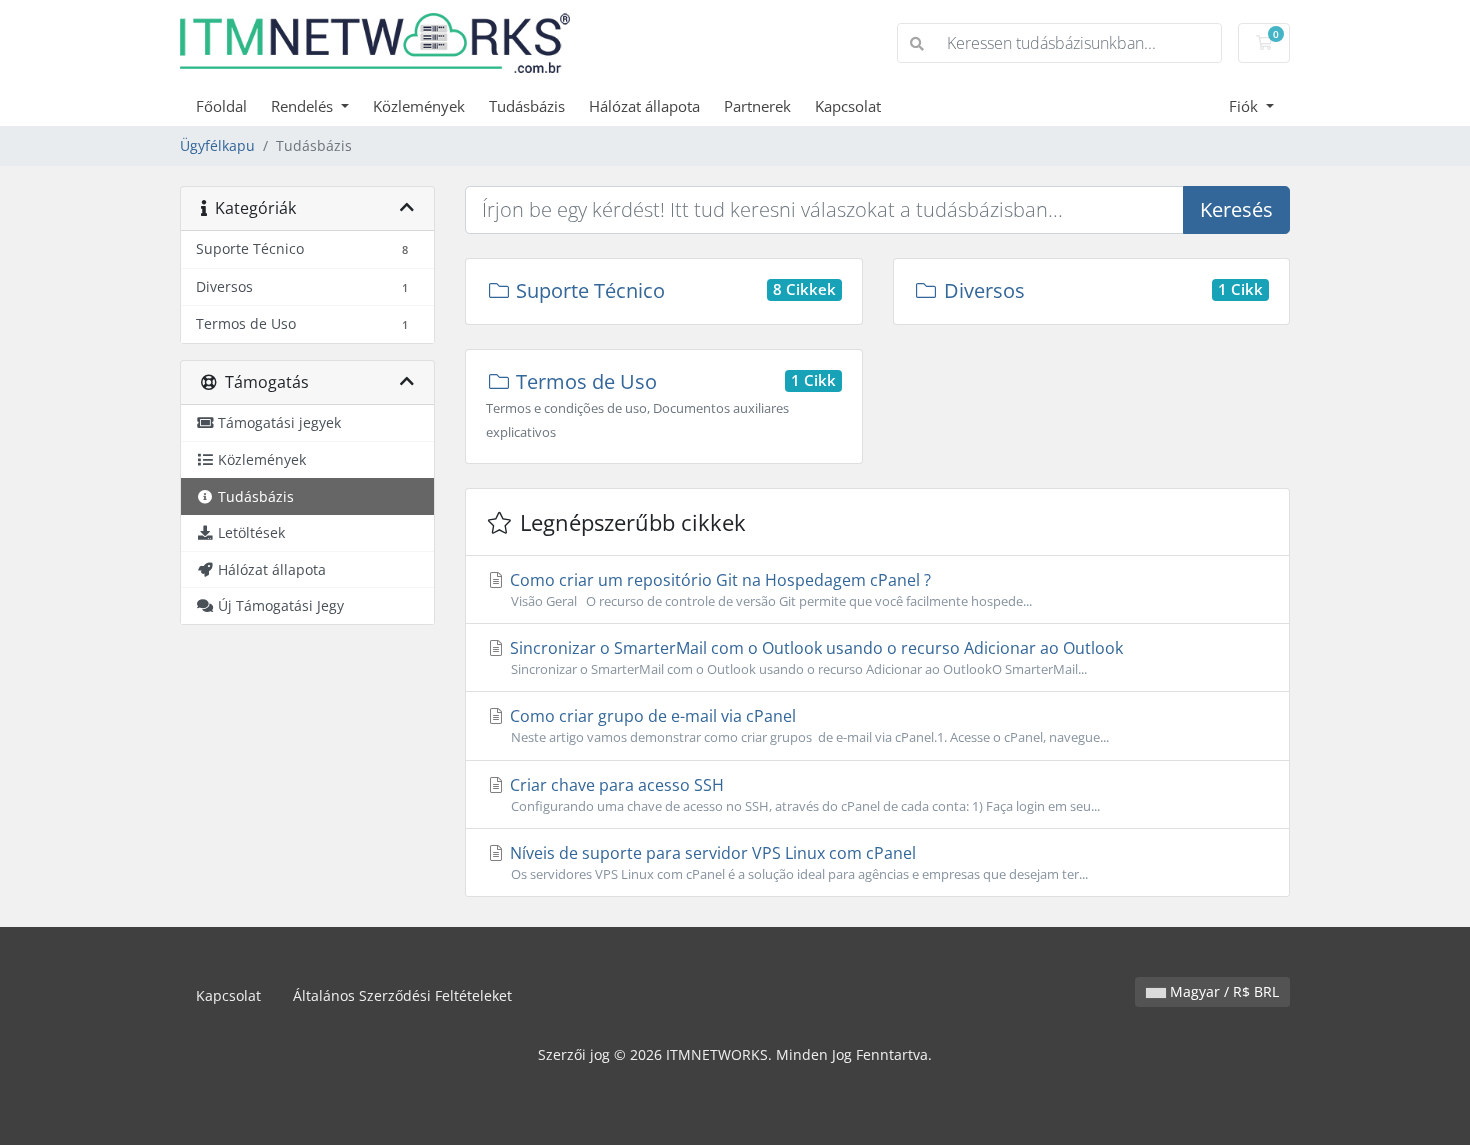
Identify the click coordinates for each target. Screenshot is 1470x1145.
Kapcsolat (848, 106)
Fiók (1245, 106)
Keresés (1236, 209)
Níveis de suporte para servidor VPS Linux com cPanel (797, 862)
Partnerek (757, 106)
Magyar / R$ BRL (1222, 991)
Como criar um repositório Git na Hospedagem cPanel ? (769, 589)
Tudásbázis (527, 106)
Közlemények (419, 106)
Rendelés (304, 106)
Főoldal (221, 106)
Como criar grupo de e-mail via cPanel (807, 725)
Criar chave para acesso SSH (803, 794)
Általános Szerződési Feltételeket (402, 995)
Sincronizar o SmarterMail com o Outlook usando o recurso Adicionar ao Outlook (814, 657)
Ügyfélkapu (217, 145)
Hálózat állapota (644, 106)
